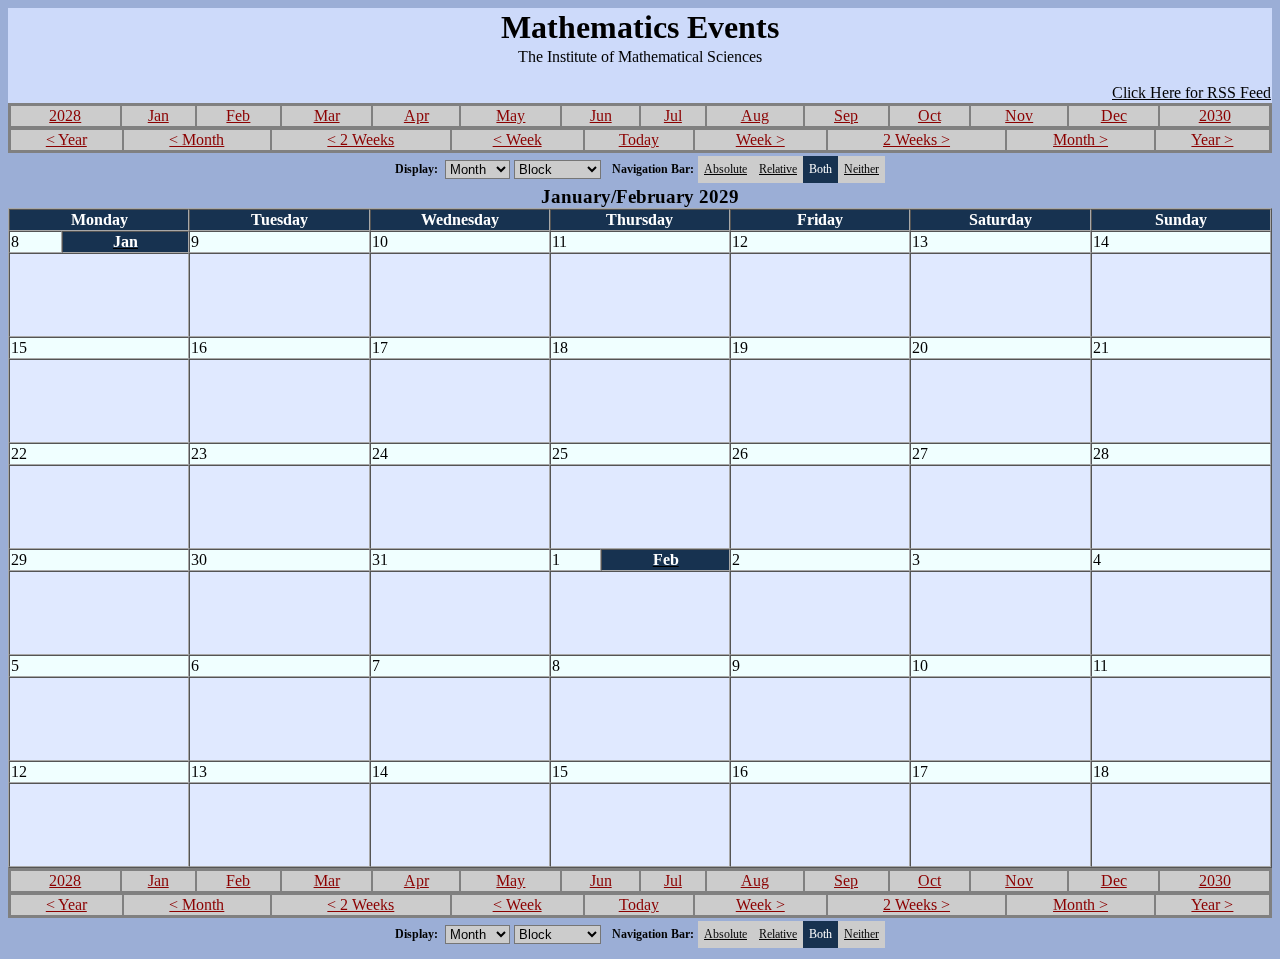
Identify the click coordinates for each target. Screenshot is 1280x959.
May (510, 115)
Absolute (725, 169)
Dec (1114, 115)
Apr (416, 115)
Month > (1080, 139)
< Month (196, 139)
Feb (238, 115)
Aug (755, 115)
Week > (760, 139)
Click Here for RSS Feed (1191, 92)
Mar (327, 115)
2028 (65, 115)
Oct (929, 115)
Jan (158, 115)
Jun (601, 115)
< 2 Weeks (360, 139)
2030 (1215, 115)
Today (639, 139)
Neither (861, 169)
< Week (517, 139)
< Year (66, 139)
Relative (778, 169)
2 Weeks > (916, 139)
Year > (1212, 139)
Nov (1019, 115)
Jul (673, 115)
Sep (846, 115)
